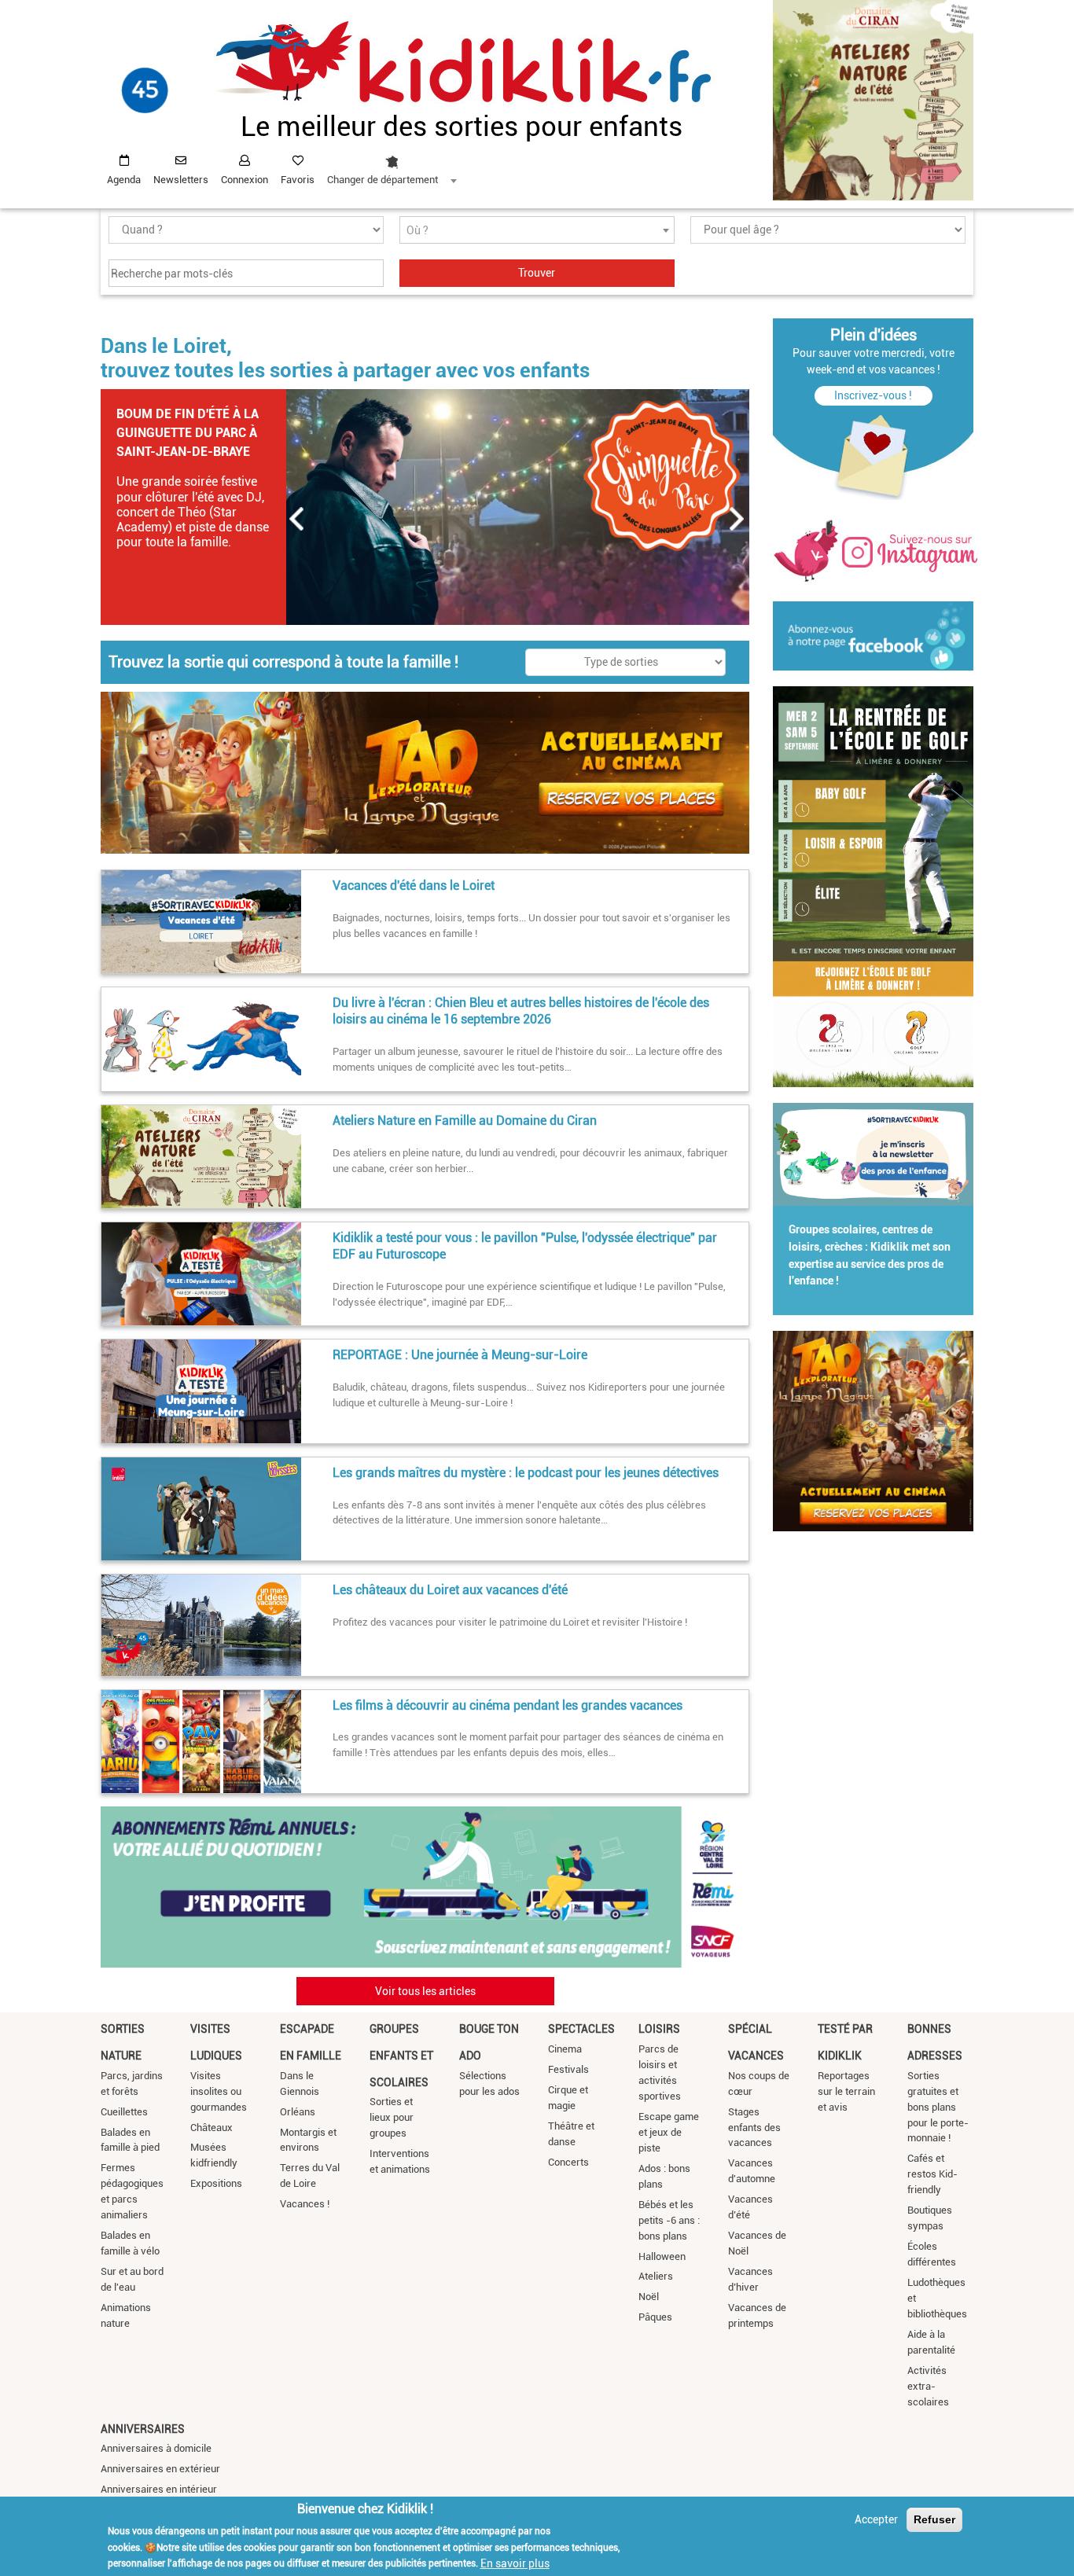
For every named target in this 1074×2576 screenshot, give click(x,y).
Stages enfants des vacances (754, 2128)
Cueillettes (124, 2112)
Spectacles (581, 2029)
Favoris (298, 180)
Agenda (124, 180)
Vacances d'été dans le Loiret (414, 886)
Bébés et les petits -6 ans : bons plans (669, 2220)
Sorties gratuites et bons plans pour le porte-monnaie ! (938, 2107)
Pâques (655, 2317)
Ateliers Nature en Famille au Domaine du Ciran (465, 1121)
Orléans (298, 2112)
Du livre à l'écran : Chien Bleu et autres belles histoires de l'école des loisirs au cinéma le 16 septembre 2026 (521, 1011)
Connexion (245, 180)
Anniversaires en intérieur (159, 2489)
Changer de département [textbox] (383, 180)
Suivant (737, 519)
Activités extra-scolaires (928, 2386)
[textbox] (537, 231)
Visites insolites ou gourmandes (219, 2091)
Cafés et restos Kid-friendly (932, 2174)
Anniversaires (143, 2429)
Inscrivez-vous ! (873, 395)
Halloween (662, 2256)
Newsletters (181, 180)
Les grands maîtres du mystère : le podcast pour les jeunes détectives (526, 1473)
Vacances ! (305, 2204)
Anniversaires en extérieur (160, 2469)
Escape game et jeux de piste (669, 2132)
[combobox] (392, 166)
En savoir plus (515, 2563)
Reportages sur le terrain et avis (846, 2091)
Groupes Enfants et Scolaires (401, 2055)
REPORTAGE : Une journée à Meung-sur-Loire (460, 1355)
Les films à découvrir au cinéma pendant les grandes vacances (508, 1705)
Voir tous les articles (425, 1991)
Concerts (568, 2162)
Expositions (216, 2183)
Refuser (934, 2519)
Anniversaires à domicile (156, 2448)
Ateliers (656, 2276)
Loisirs (659, 2029)
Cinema (565, 2049)
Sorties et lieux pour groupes (392, 2117)
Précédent (297, 519)
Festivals (568, 2069)
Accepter (876, 2519)
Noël (649, 2297)
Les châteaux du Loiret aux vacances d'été (450, 1590)
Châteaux (211, 2128)
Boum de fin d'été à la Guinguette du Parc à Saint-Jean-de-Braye (188, 433)
